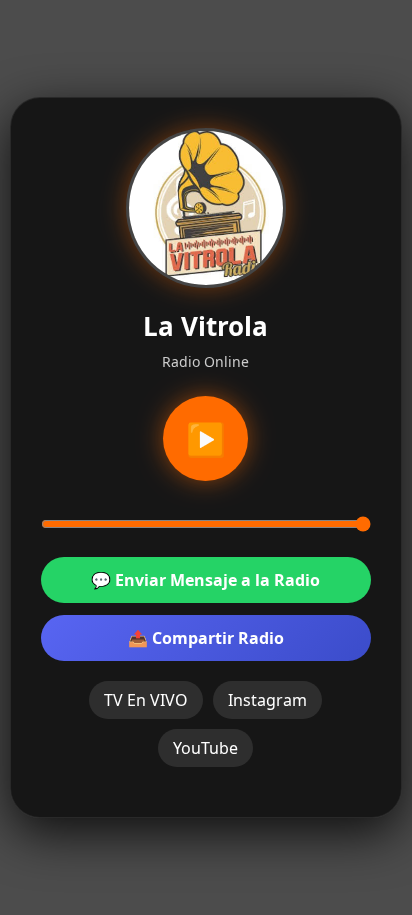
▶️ (206, 438)
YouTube (205, 748)
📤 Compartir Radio (206, 638)
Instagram (267, 700)
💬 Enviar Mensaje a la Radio (205, 580)
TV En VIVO (146, 700)
